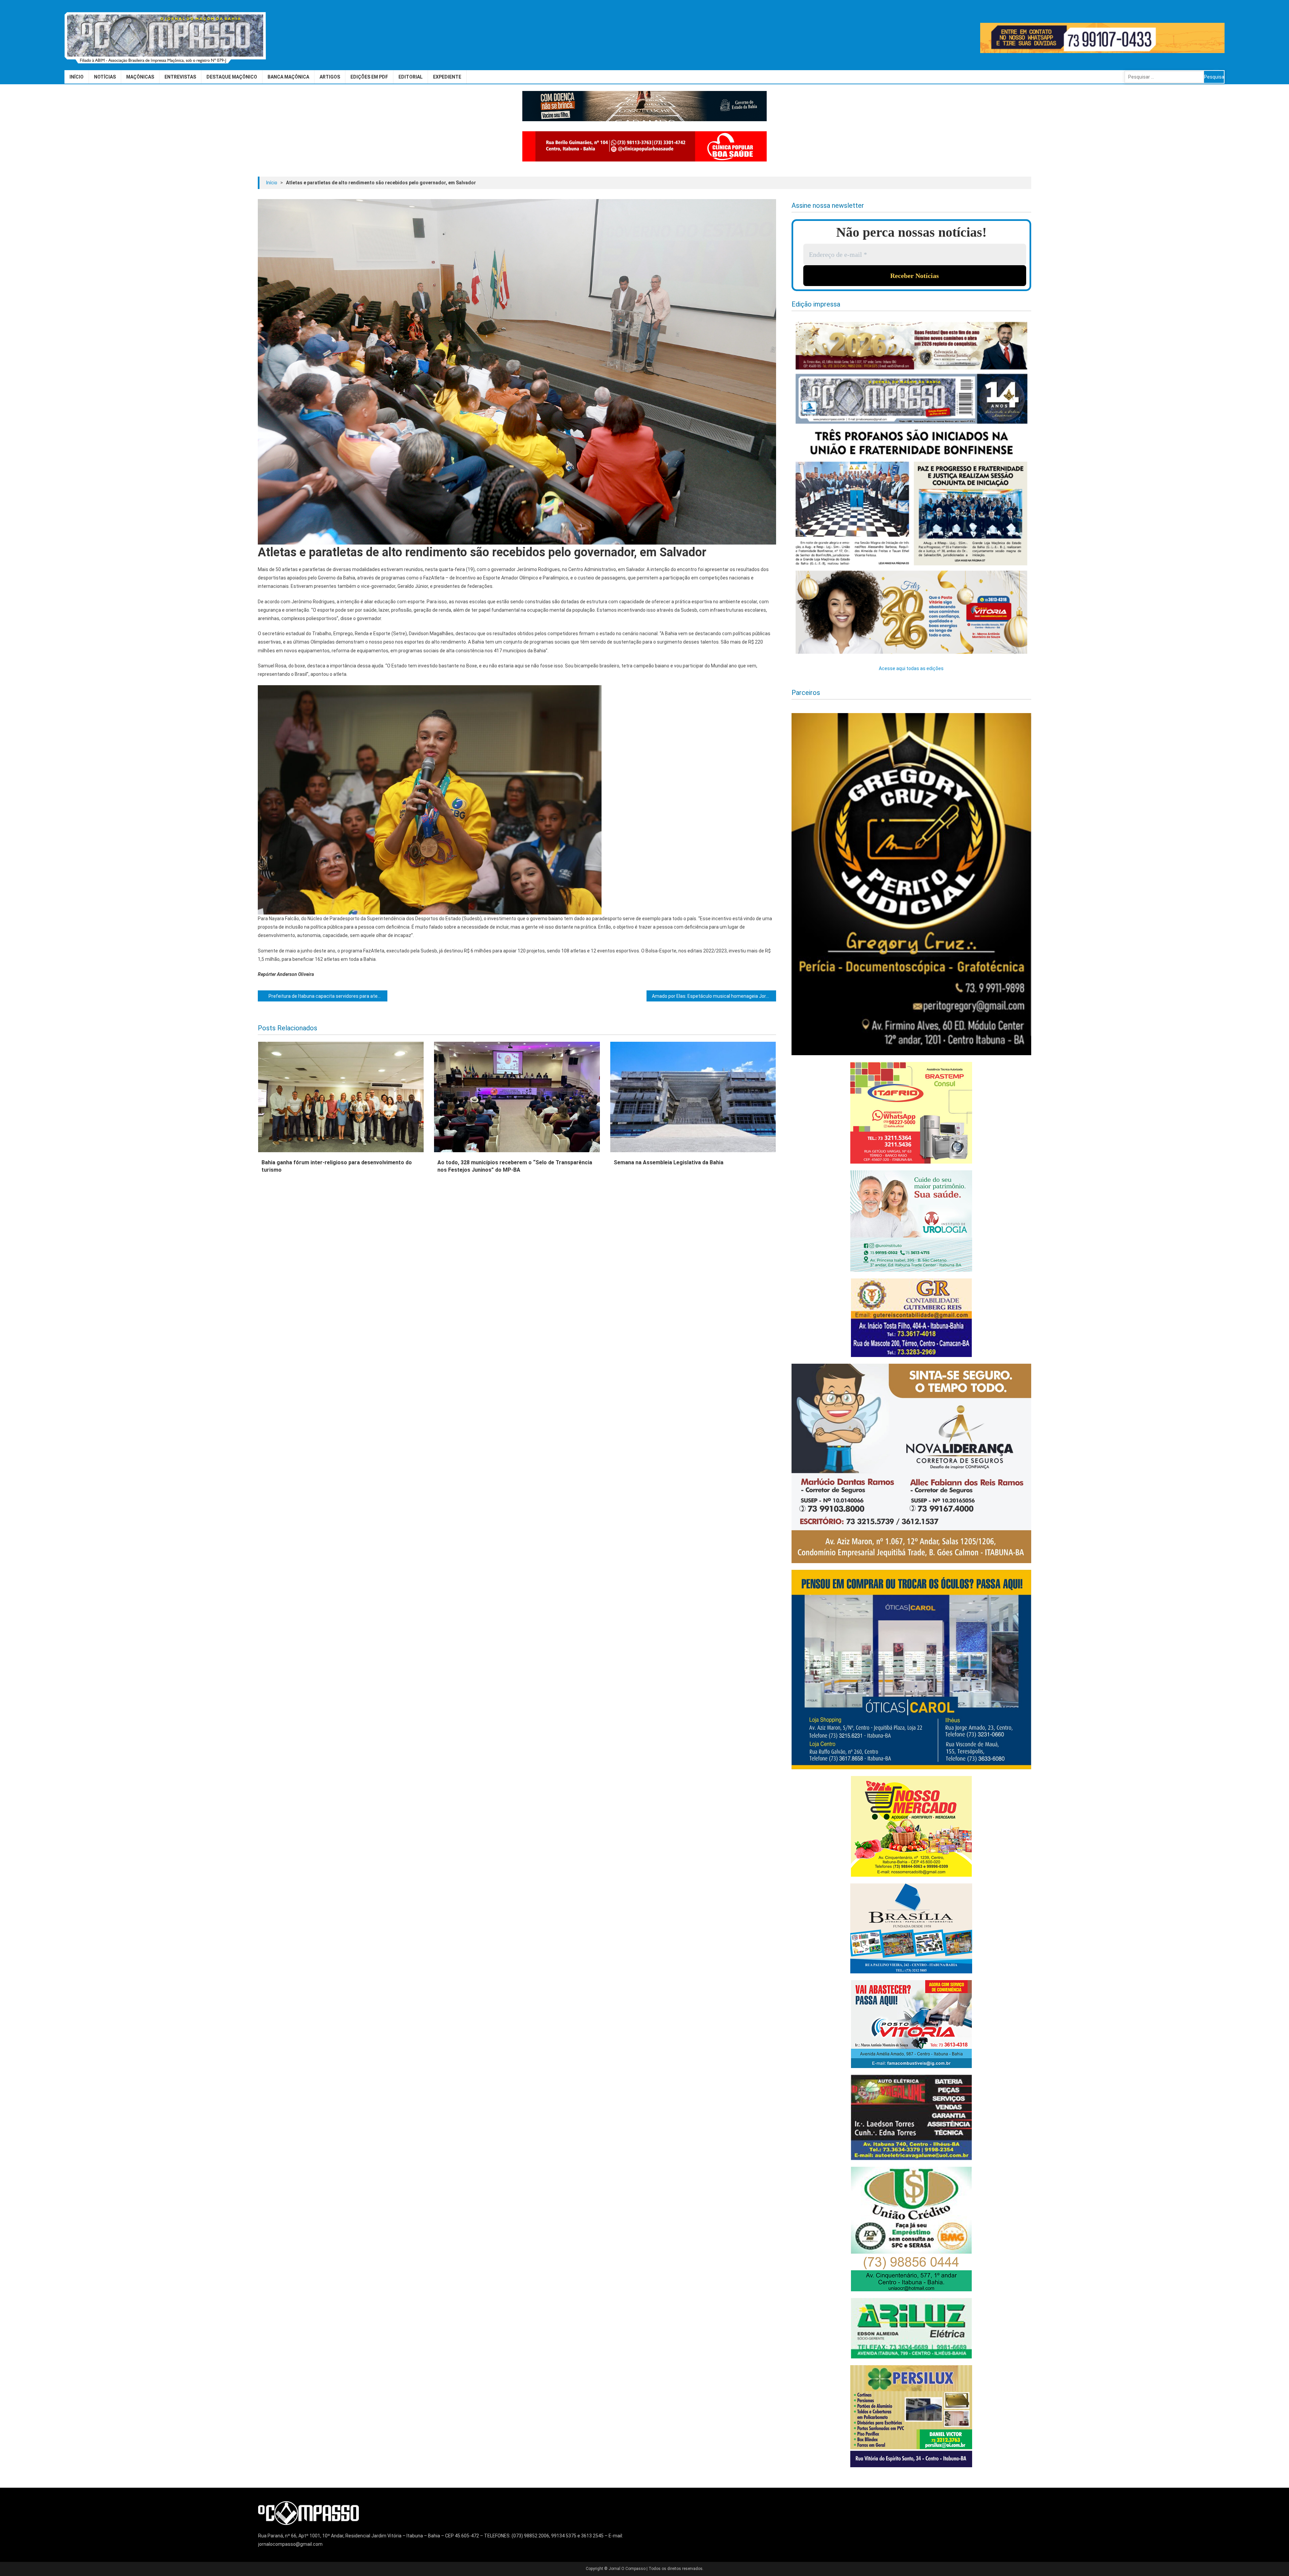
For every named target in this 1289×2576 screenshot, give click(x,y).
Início (77, 77)
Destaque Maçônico (232, 77)
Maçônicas (140, 77)
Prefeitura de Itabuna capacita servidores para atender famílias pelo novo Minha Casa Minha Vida (328, 996)
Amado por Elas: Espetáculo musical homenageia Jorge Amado (714, 996)
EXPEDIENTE (447, 77)
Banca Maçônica (288, 77)
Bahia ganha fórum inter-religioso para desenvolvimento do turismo (337, 1166)
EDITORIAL (411, 77)
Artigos (330, 77)
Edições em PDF (369, 77)
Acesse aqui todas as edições (911, 668)
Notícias (105, 77)
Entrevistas (180, 77)
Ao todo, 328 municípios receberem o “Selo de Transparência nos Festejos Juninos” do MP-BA (515, 1166)
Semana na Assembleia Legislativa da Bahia (669, 1162)
